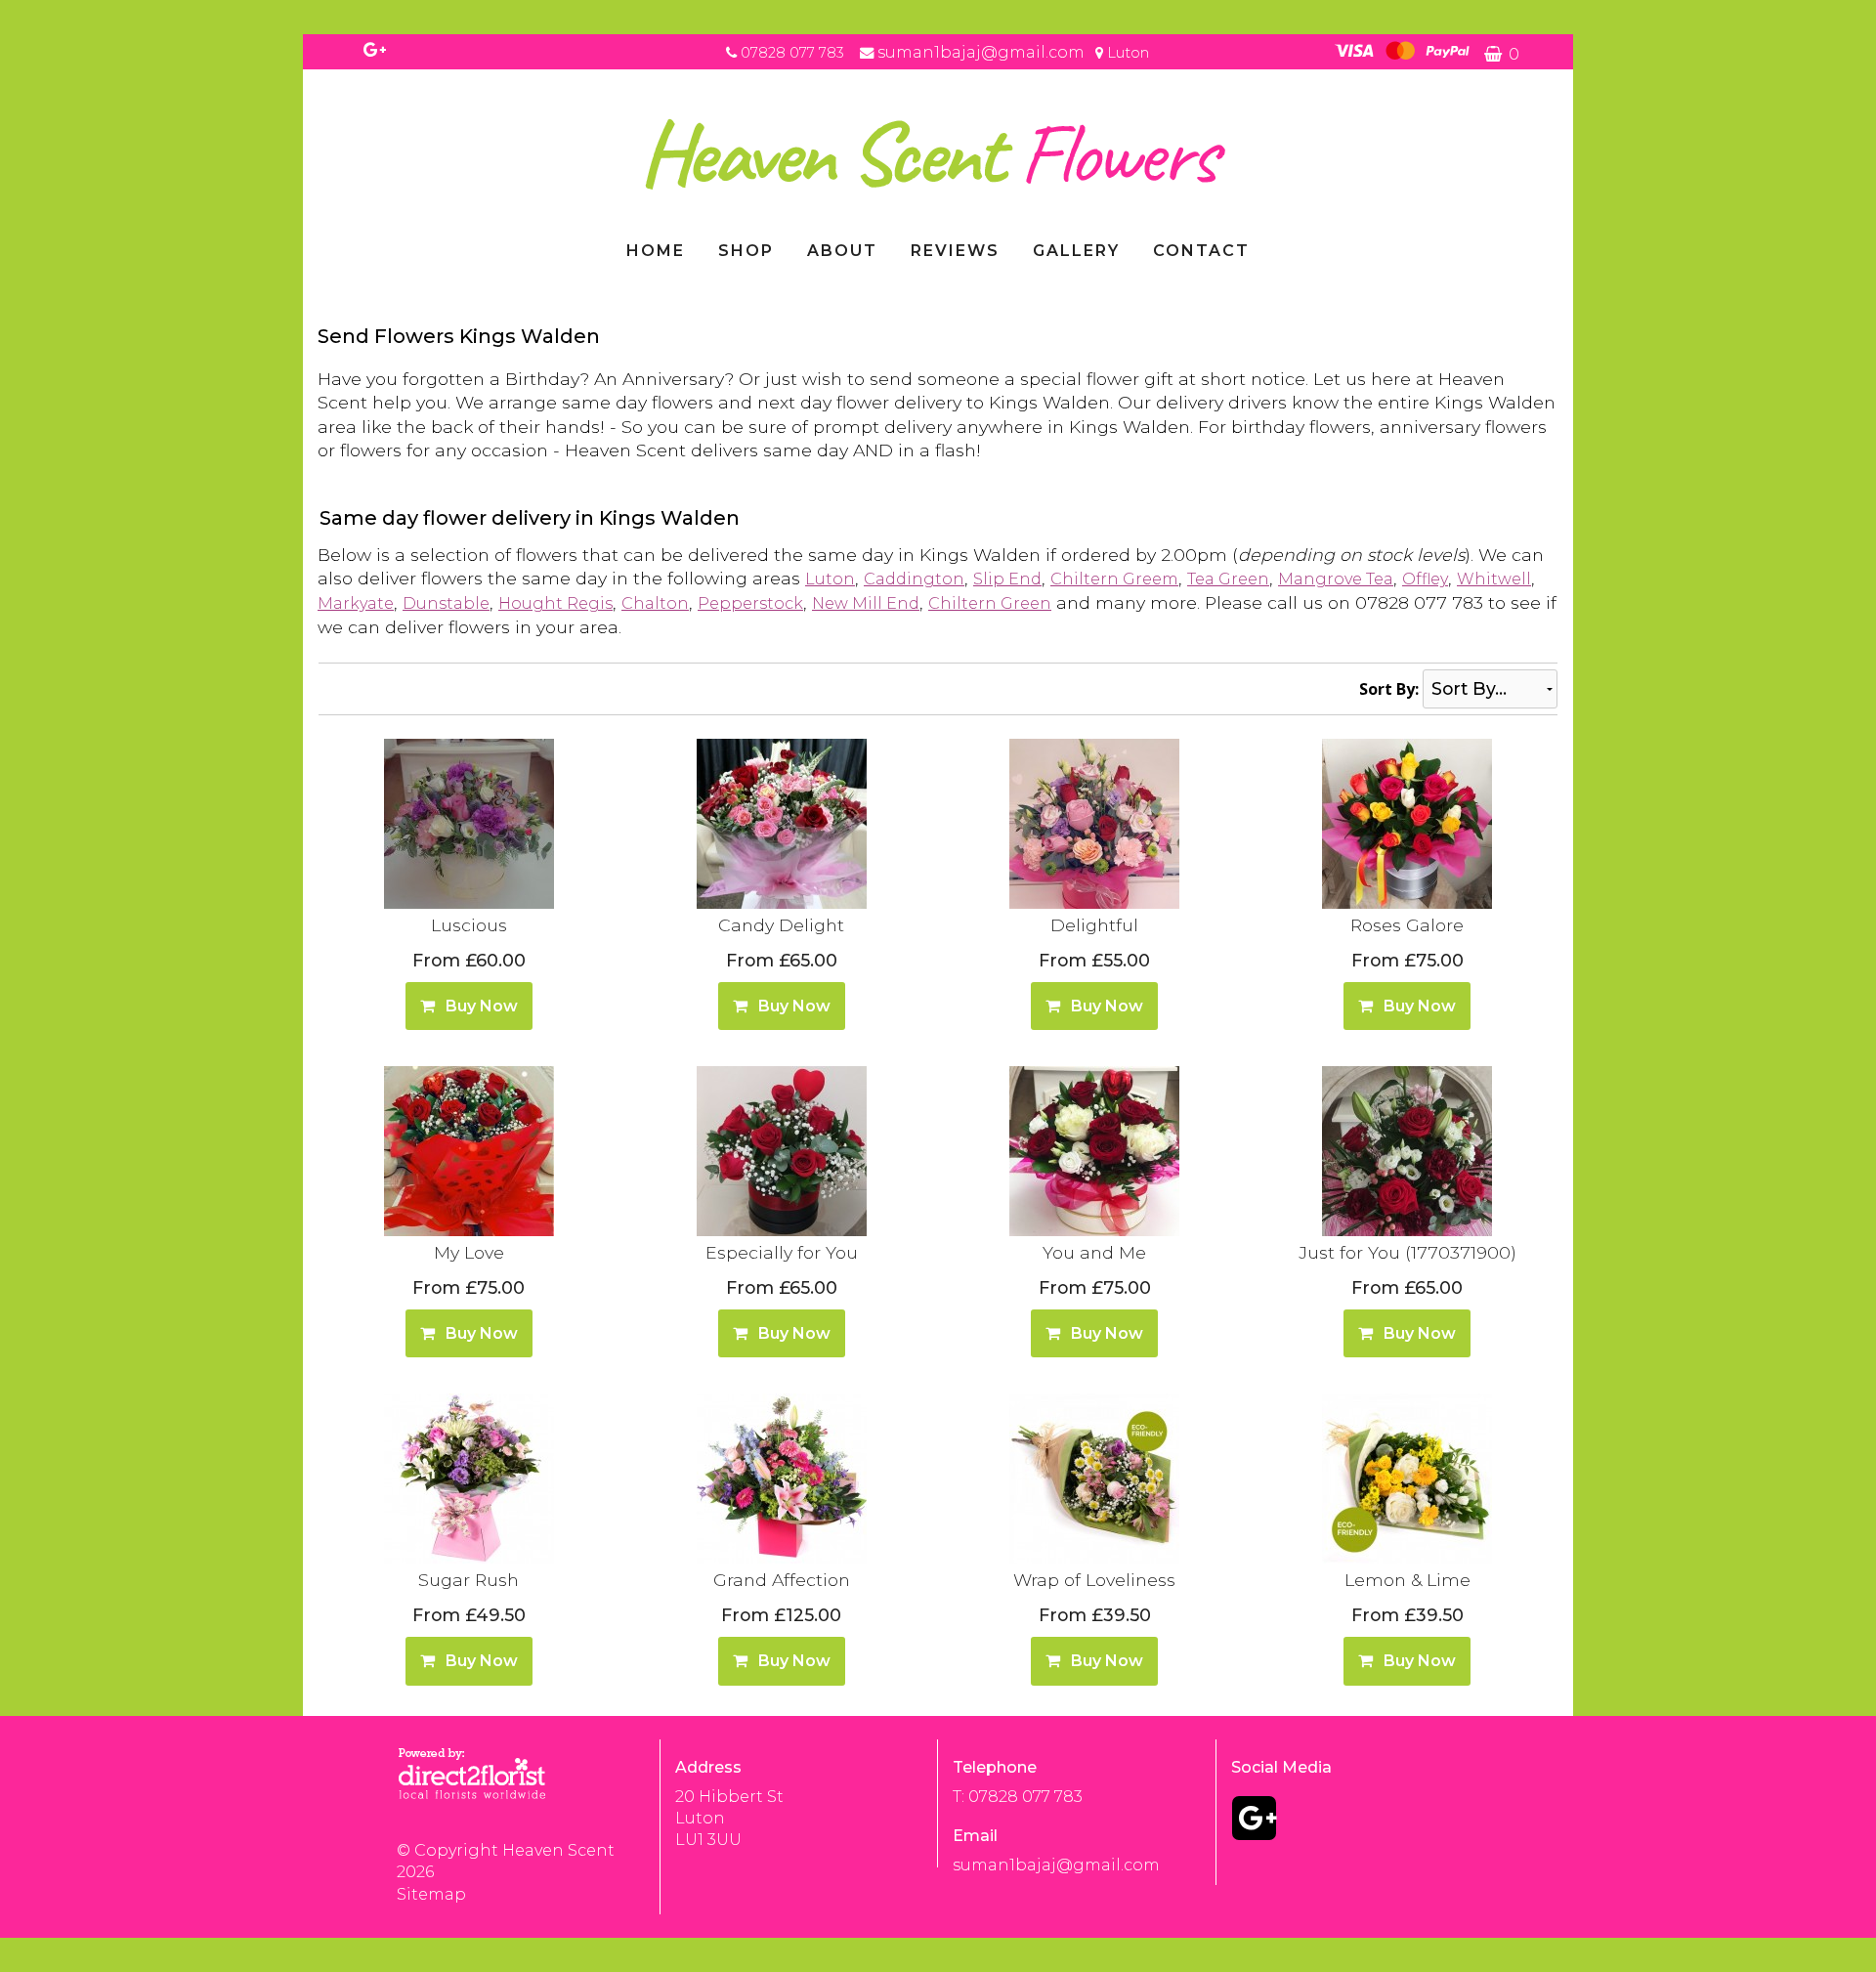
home (656, 251)
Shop (746, 251)
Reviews (955, 251)
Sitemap (431, 1894)
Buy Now (478, 1006)
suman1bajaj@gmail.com (983, 52)
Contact (1201, 251)
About (842, 251)
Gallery (1076, 251)
